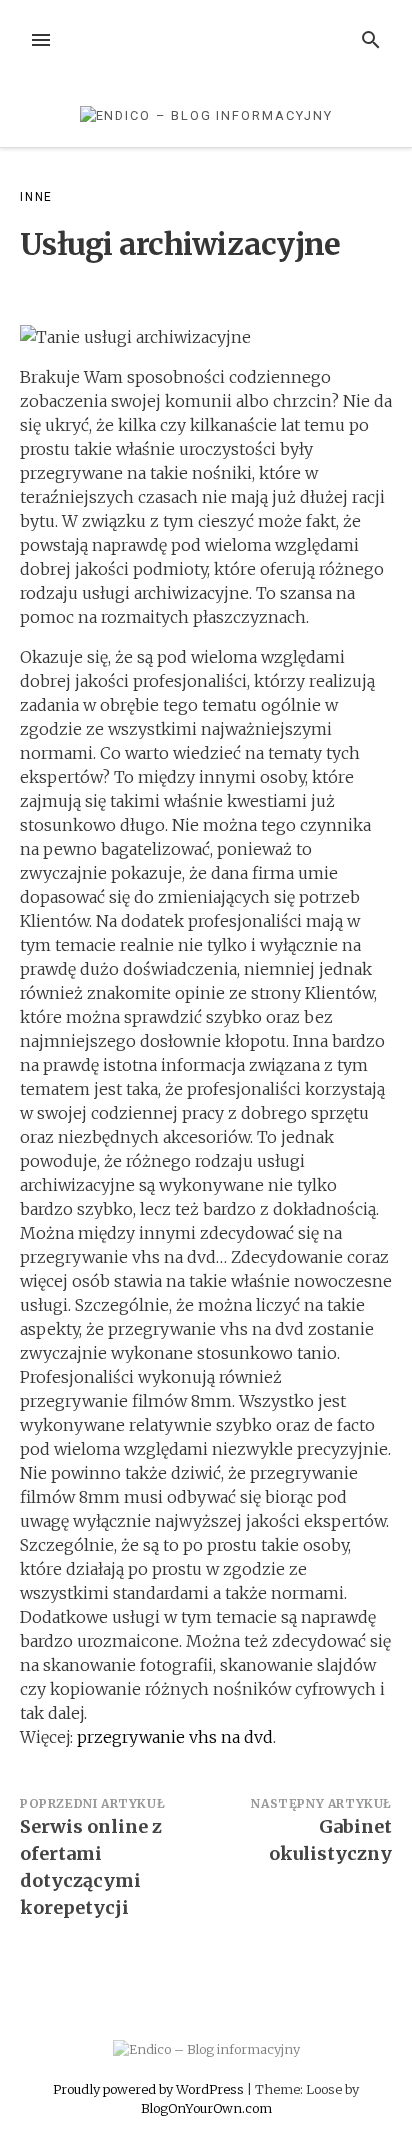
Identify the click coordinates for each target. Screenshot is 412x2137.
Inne (36, 197)
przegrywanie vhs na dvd (175, 1737)
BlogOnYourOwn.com (206, 2108)
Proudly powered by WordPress (150, 2089)
